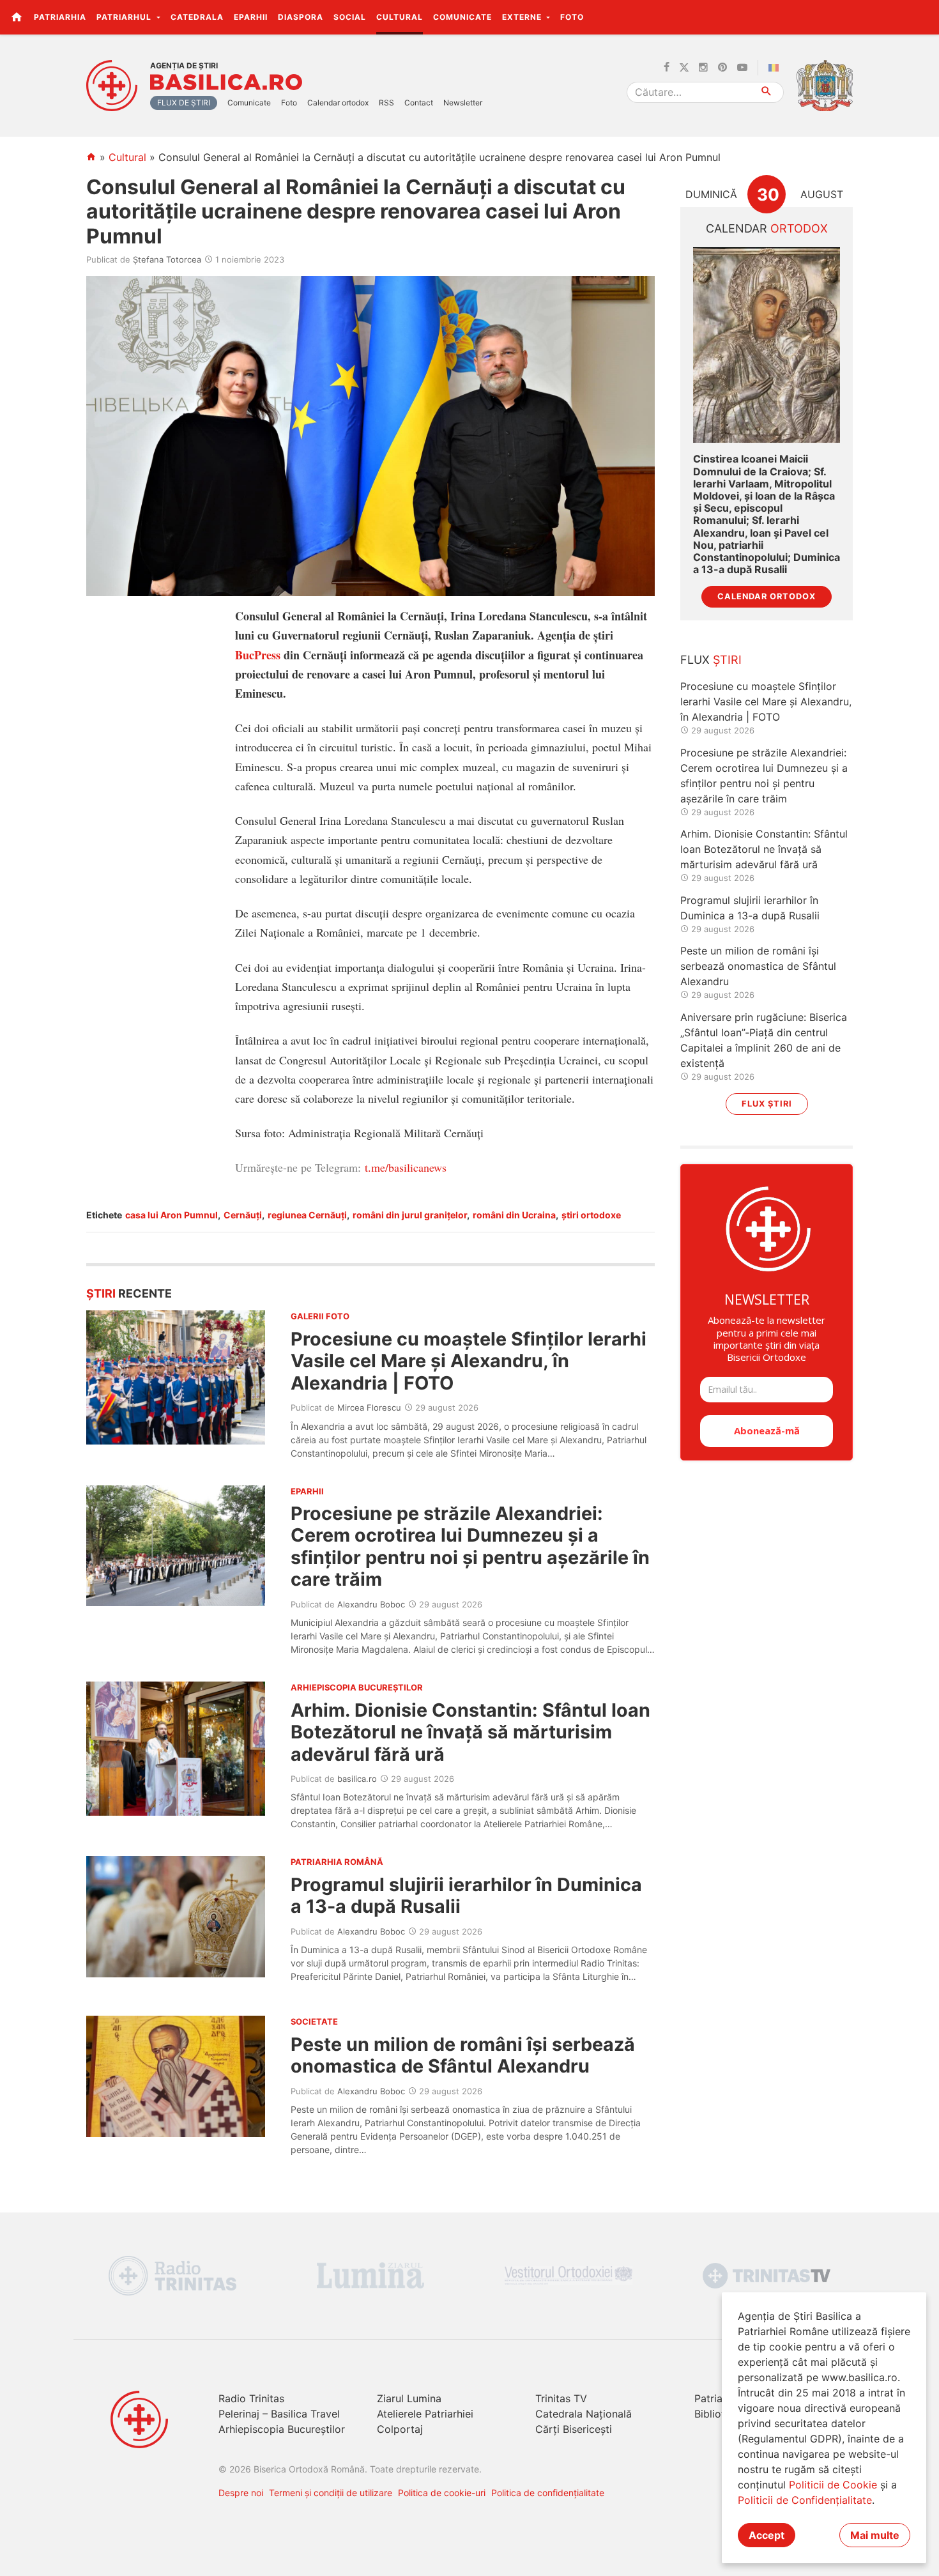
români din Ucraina (514, 1215)
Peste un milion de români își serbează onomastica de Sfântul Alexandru (463, 2055)
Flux (711, 660)
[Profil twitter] (684, 68)
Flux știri (767, 1104)
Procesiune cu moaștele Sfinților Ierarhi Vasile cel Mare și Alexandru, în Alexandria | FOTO (469, 1361)
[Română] (776, 68)
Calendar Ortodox (767, 596)
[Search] (767, 92)
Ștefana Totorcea (167, 259)
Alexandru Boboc (371, 1604)
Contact (419, 103)
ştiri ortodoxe (591, 1215)
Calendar (767, 228)
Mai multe (875, 2535)
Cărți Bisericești (574, 2429)
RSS (386, 103)
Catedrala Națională (584, 2414)
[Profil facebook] (667, 68)
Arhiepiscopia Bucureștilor (282, 2429)
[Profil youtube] (742, 68)
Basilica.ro (226, 82)
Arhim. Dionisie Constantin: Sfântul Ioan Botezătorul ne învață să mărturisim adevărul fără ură (470, 1732)
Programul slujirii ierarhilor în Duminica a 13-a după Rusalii (466, 1895)
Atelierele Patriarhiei (425, 2414)
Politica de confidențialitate (548, 2493)
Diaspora (301, 17)
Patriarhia (60, 17)
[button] (922, 17)
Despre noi (241, 2493)
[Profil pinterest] (722, 68)
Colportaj (400, 2429)
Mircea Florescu (369, 1407)
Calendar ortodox (338, 103)
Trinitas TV (561, 2398)
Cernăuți (243, 1215)
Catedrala (197, 17)
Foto (572, 17)
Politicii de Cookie (833, 2485)
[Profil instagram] (703, 68)
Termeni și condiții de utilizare (331, 2493)
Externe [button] (523, 17)
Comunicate (462, 17)
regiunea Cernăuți (307, 1215)
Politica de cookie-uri (442, 2493)
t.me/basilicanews (406, 1167)
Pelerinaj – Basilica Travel (279, 2414)
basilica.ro (357, 1779)
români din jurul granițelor (410, 1215)
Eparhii (251, 17)
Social (350, 17)
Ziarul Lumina (409, 2398)
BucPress (258, 655)
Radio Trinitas (251, 2398)
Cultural (400, 17)
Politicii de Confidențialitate (805, 2500)
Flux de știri (184, 103)
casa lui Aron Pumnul (172, 1215)
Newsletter (463, 103)
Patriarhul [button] (125, 17)
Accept (767, 2535)
